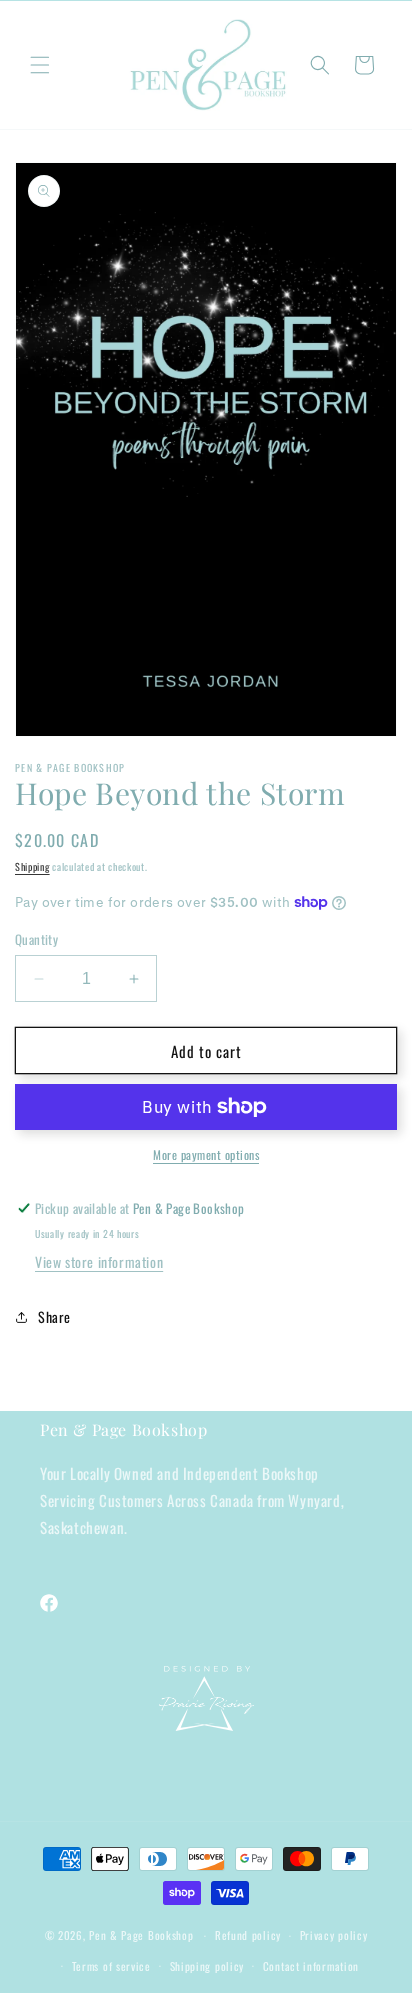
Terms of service (111, 1966)
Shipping (32, 866)
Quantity (36, 939)
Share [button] (54, 1316)
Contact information (311, 1966)
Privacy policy (334, 1935)
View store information (99, 1261)
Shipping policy (207, 1966)
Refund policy (248, 1935)
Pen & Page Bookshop (141, 1935)
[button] (40, 65)
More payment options (206, 1154)
